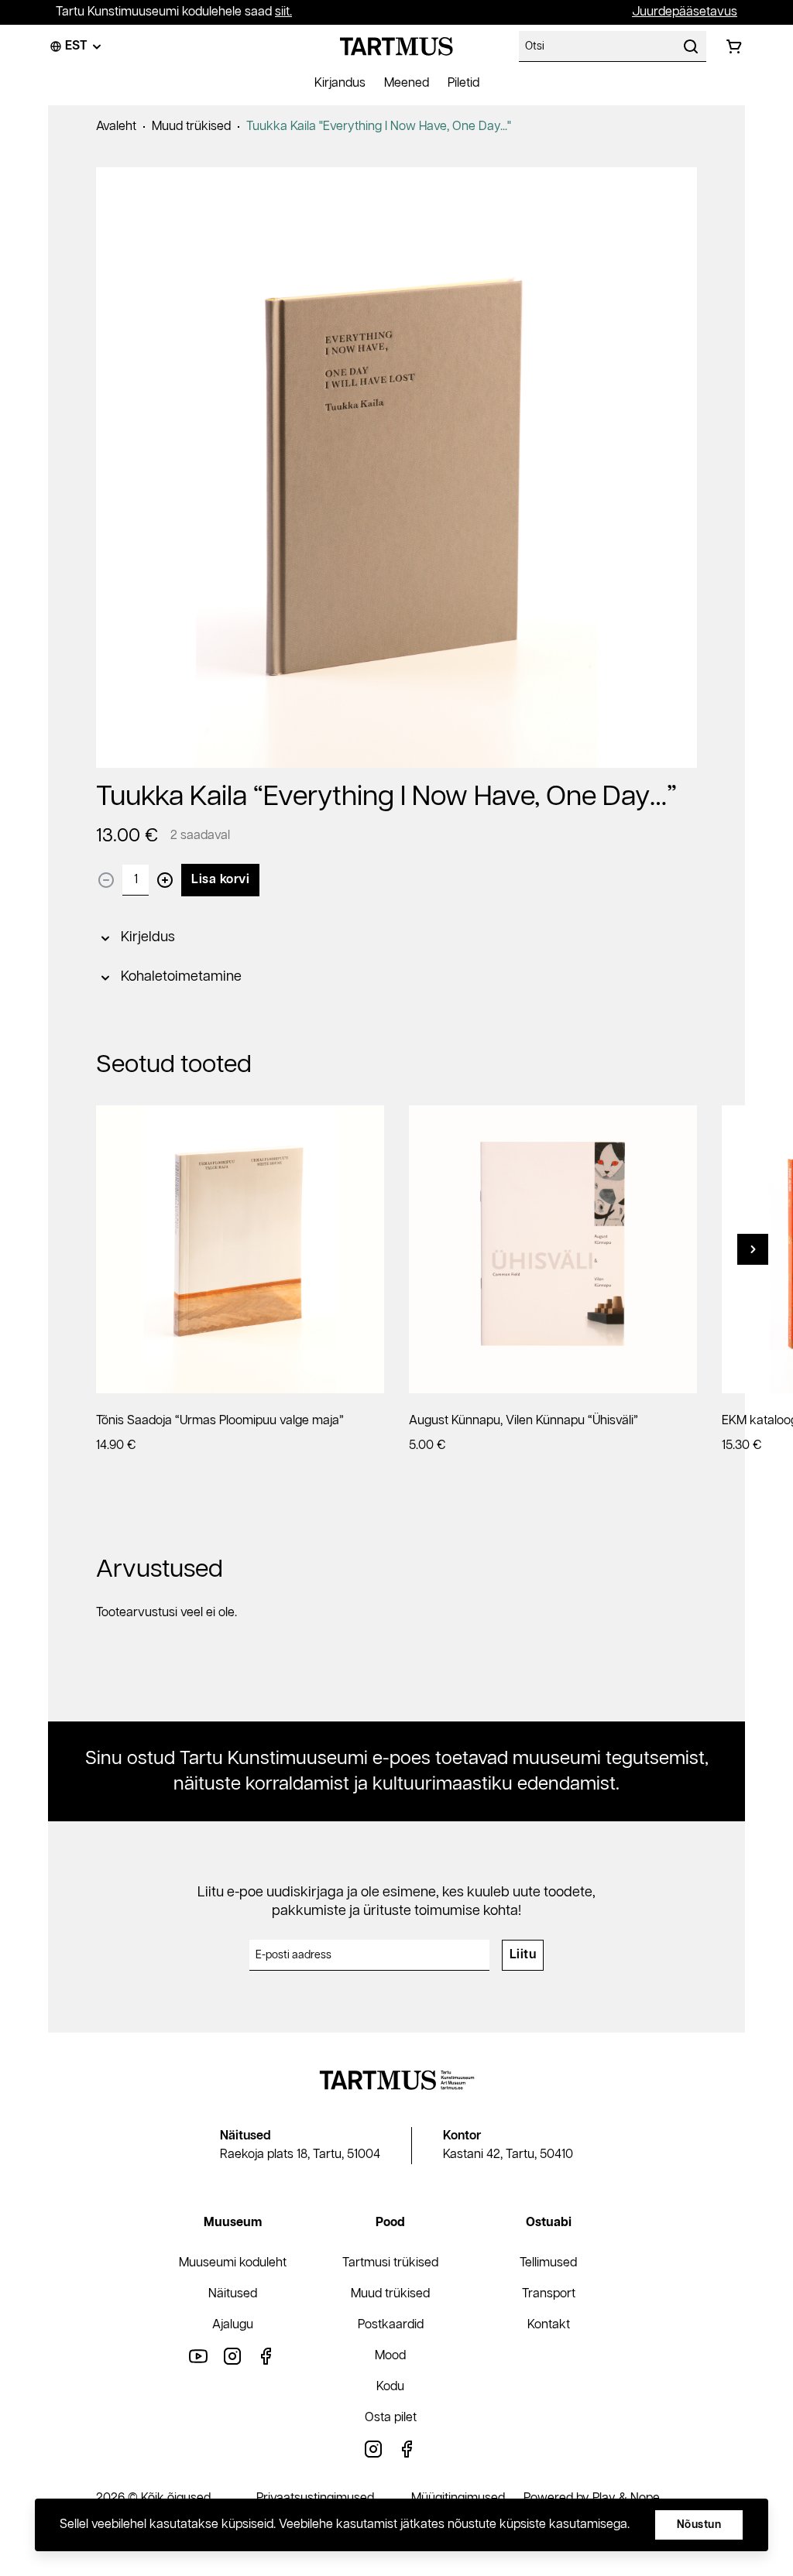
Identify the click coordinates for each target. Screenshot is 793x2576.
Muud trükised (191, 127)
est (76, 46)
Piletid (463, 83)
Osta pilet (391, 2418)
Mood (390, 2356)
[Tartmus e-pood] (396, 46)
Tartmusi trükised (390, 2263)
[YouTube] (198, 2356)
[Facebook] (266, 2356)
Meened (407, 83)
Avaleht (116, 127)
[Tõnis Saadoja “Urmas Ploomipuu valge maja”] (240, 1249)
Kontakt (549, 2325)
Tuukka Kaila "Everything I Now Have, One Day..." (379, 127)
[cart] (734, 46)
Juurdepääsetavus (685, 12)
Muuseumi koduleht (233, 2263)
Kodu (390, 2387)
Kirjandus (340, 83)
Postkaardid (391, 2325)
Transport (549, 2294)
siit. (283, 12)
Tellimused (548, 2263)
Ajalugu (233, 2325)
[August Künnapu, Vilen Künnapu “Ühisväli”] (553, 1249)
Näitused (233, 2294)
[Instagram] (232, 2356)
